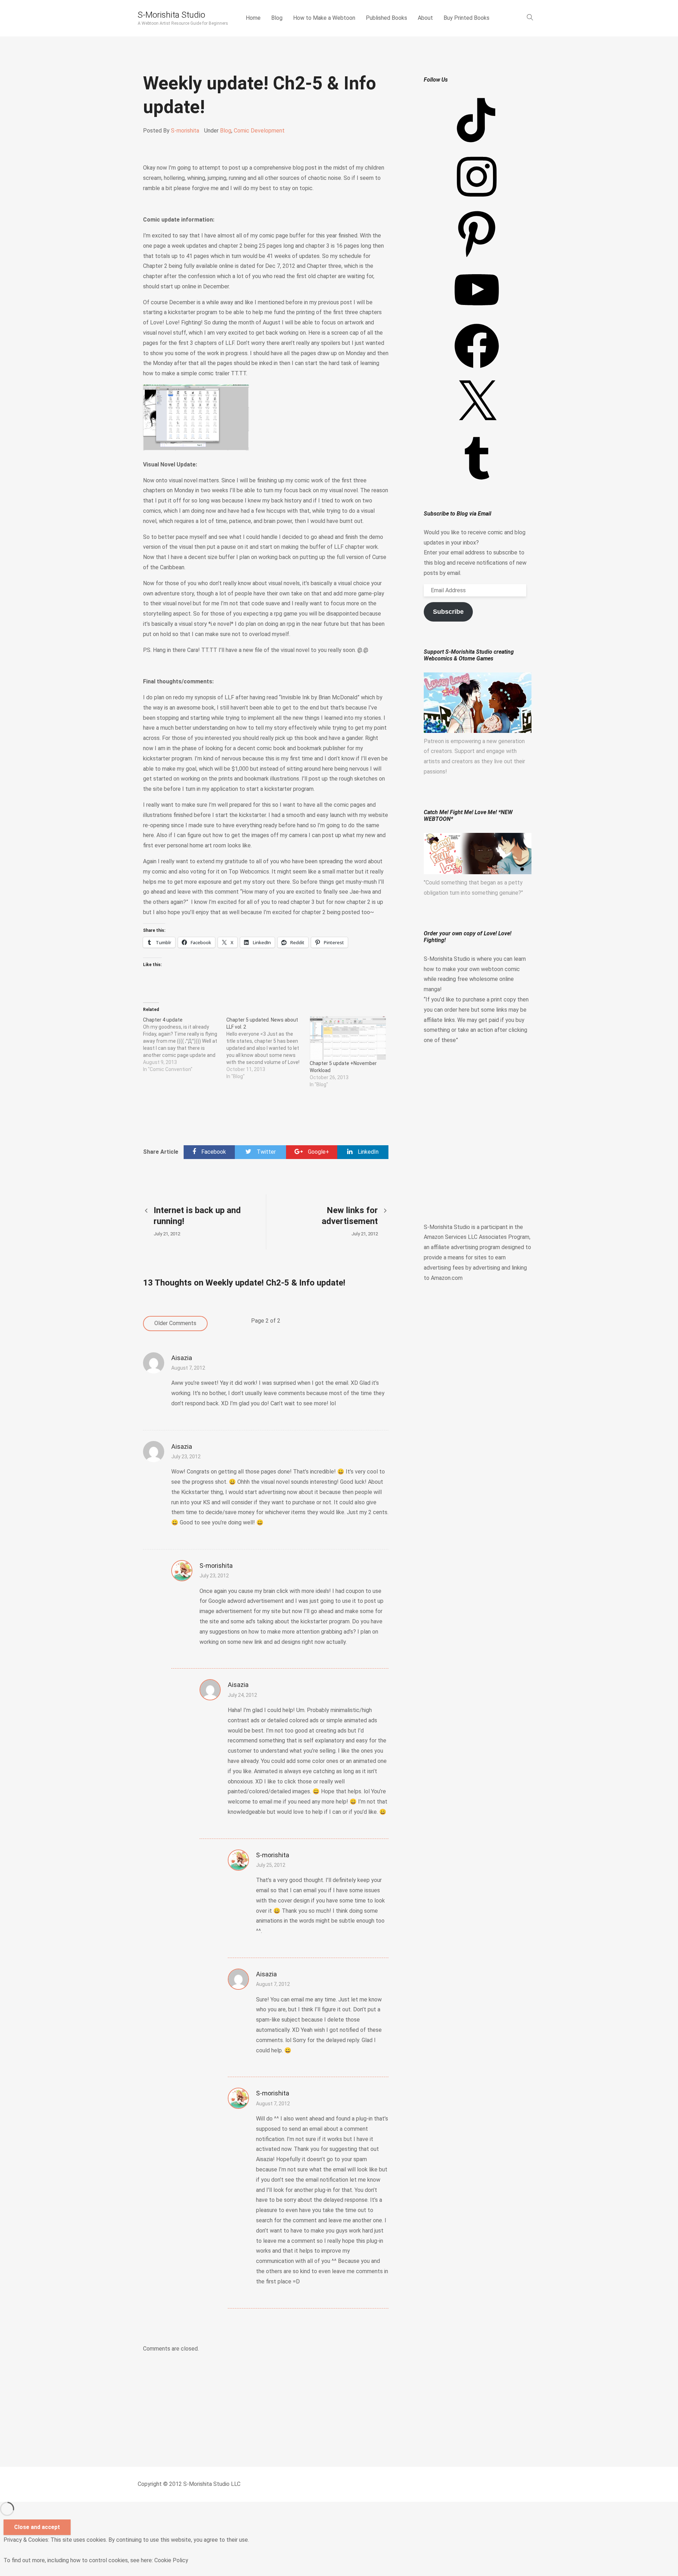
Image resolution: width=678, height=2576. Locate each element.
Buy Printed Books (466, 18)
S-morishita (185, 131)
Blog (277, 18)
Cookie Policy (171, 2560)
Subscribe (448, 612)
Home (253, 18)
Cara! (194, 650)
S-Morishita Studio (171, 15)
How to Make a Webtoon (324, 18)
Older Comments (175, 1323)
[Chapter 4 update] (185, 1045)
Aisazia (182, 1358)
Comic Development (259, 131)
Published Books (386, 18)
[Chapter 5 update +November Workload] (348, 1038)
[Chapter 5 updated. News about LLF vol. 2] (268, 1048)
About (425, 18)
